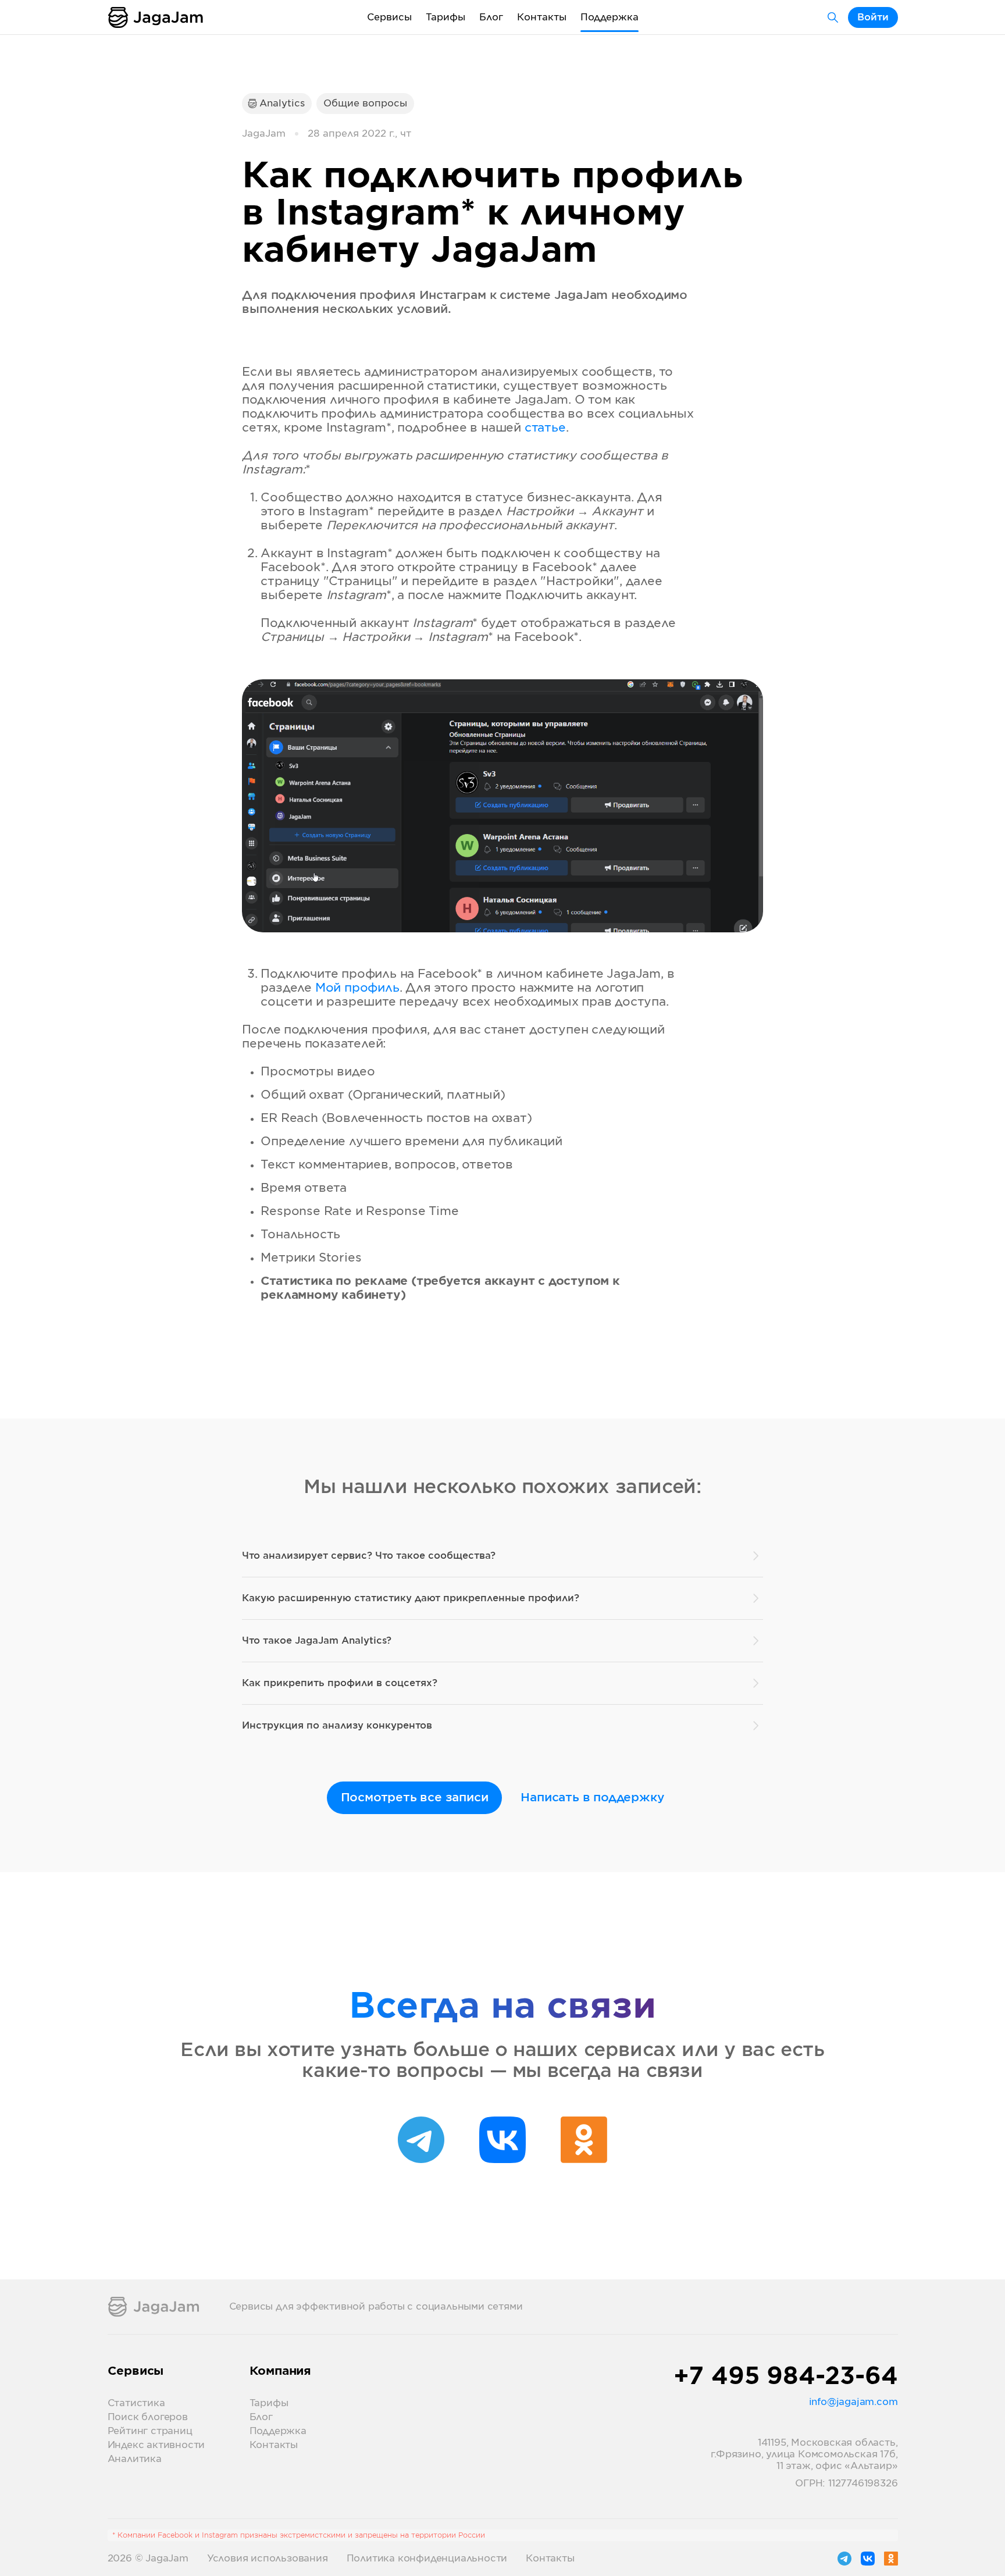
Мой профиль (357, 988)
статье (545, 428)
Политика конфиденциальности (427, 2559)
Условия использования (268, 2559)
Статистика (136, 2403)
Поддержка (610, 17)
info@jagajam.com (853, 2402)
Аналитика (135, 2459)
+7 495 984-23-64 (786, 2377)
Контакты (542, 17)
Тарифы (446, 17)
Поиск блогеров (148, 2417)
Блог (491, 17)
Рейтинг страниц (150, 2431)
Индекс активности (156, 2445)
